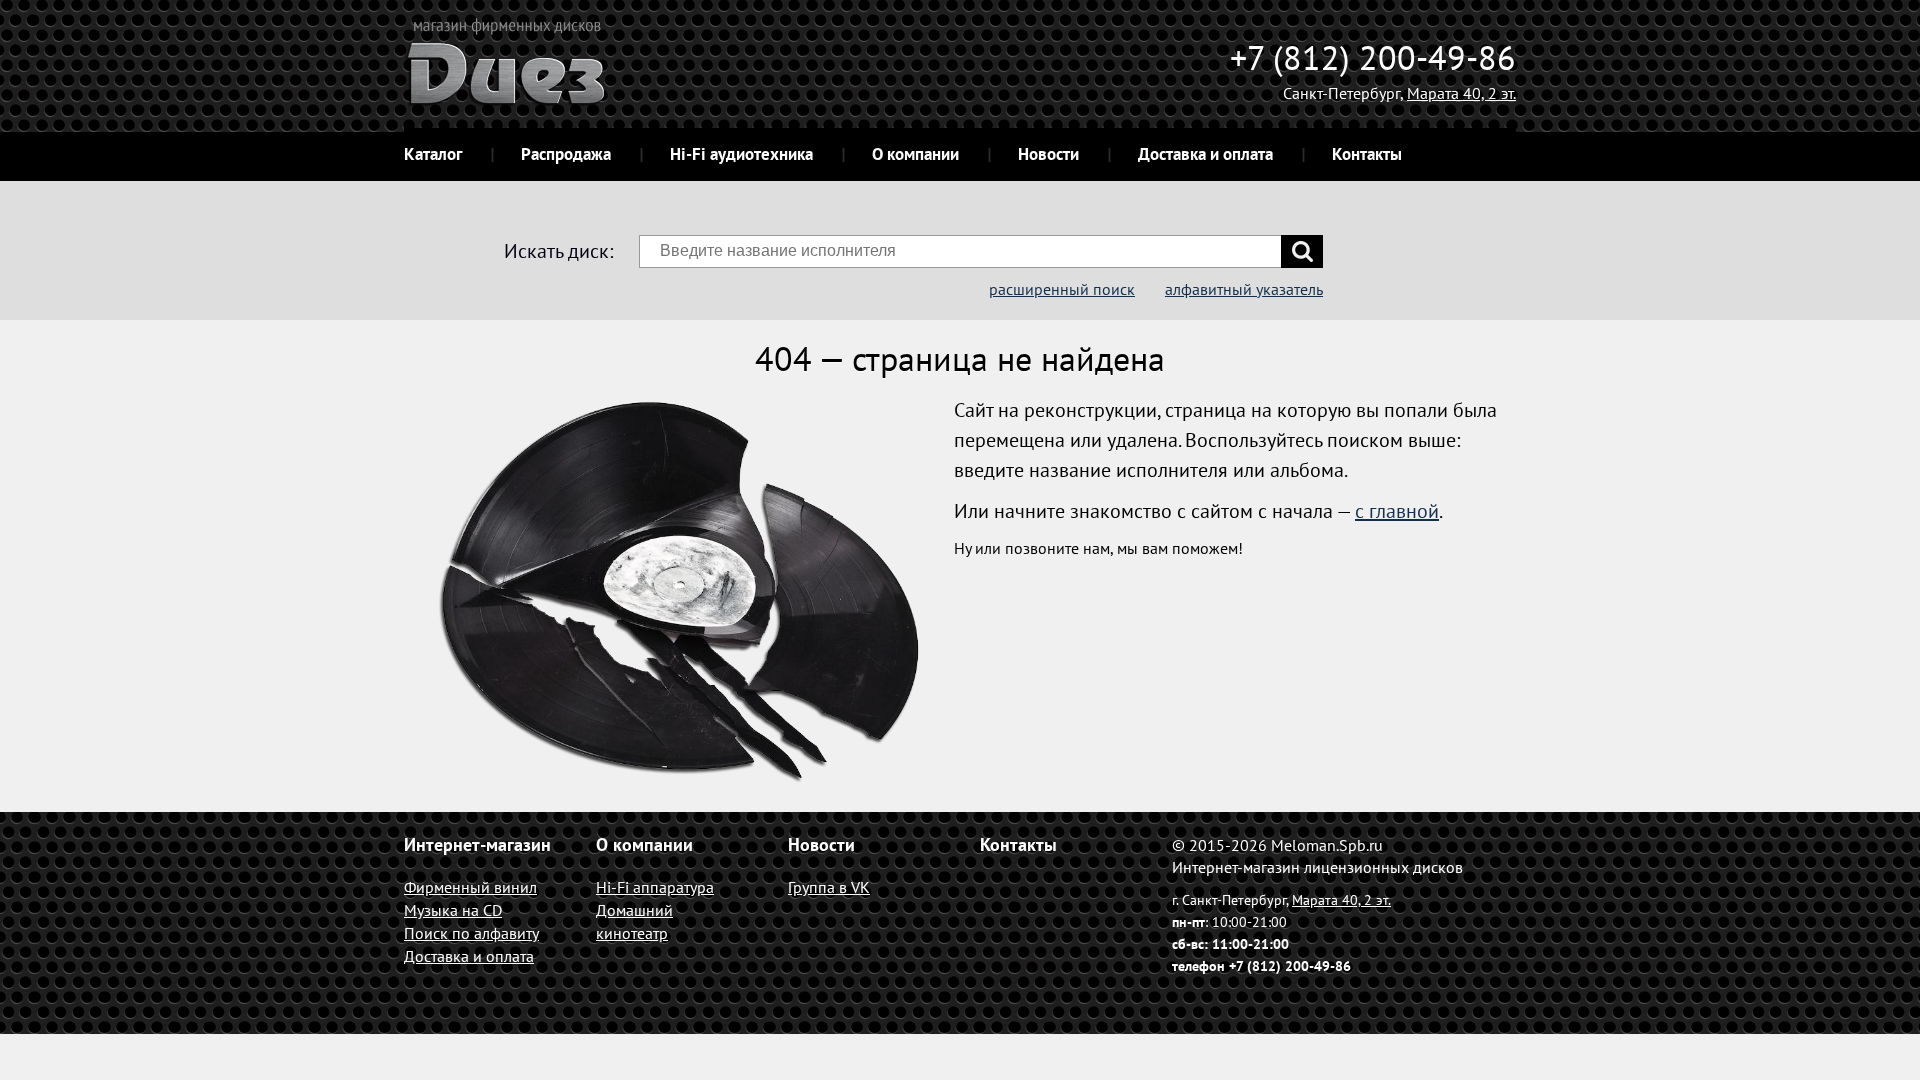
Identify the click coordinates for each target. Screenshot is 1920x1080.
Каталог (433, 154)
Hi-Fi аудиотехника (741, 154)
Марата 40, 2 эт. (1461, 93)
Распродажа (566, 154)
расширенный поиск (1062, 289)
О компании (915, 154)
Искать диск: (558, 251)
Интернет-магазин (477, 844)
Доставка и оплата (1205, 154)
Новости (1048, 154)
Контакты (1367, 154)
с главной (1397, 511)
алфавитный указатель (1244, 289)
